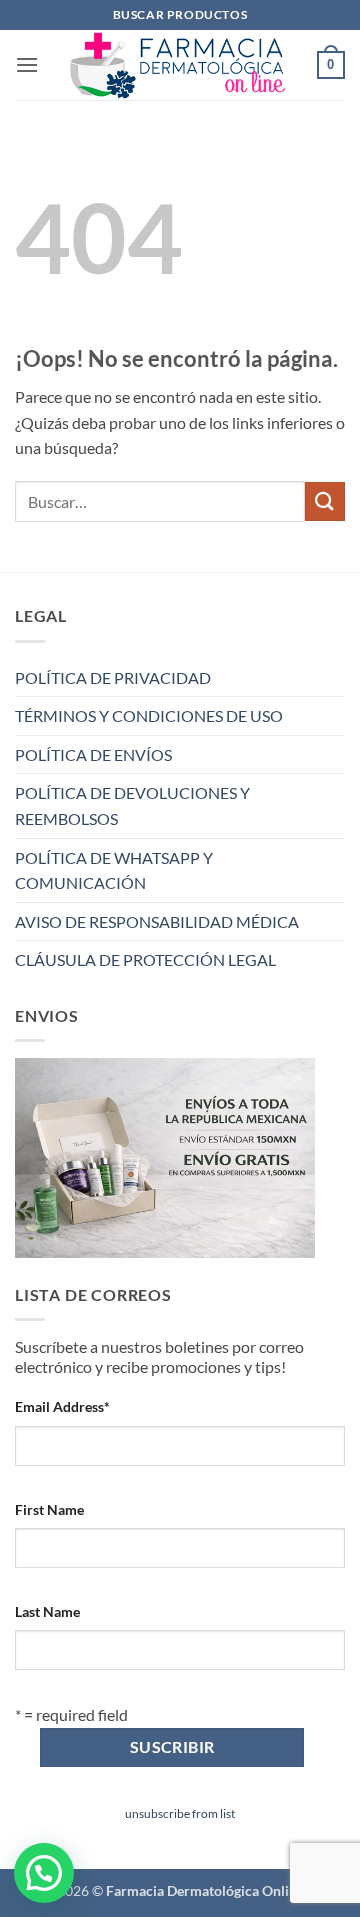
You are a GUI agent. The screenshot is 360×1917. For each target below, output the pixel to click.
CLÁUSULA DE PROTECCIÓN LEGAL (145, 959)
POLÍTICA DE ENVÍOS (93, 754)
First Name (49, 1509)
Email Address (62, 1406)
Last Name (47, 1611)
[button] (27, 64)
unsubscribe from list (180, 1813)
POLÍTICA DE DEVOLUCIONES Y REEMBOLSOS (132, 805)
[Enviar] (325, 501)
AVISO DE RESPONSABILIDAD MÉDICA (157, 921)
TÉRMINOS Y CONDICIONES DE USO (149, 715)
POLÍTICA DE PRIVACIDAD (113, 677)
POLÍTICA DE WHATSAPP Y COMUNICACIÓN (114, 870)
